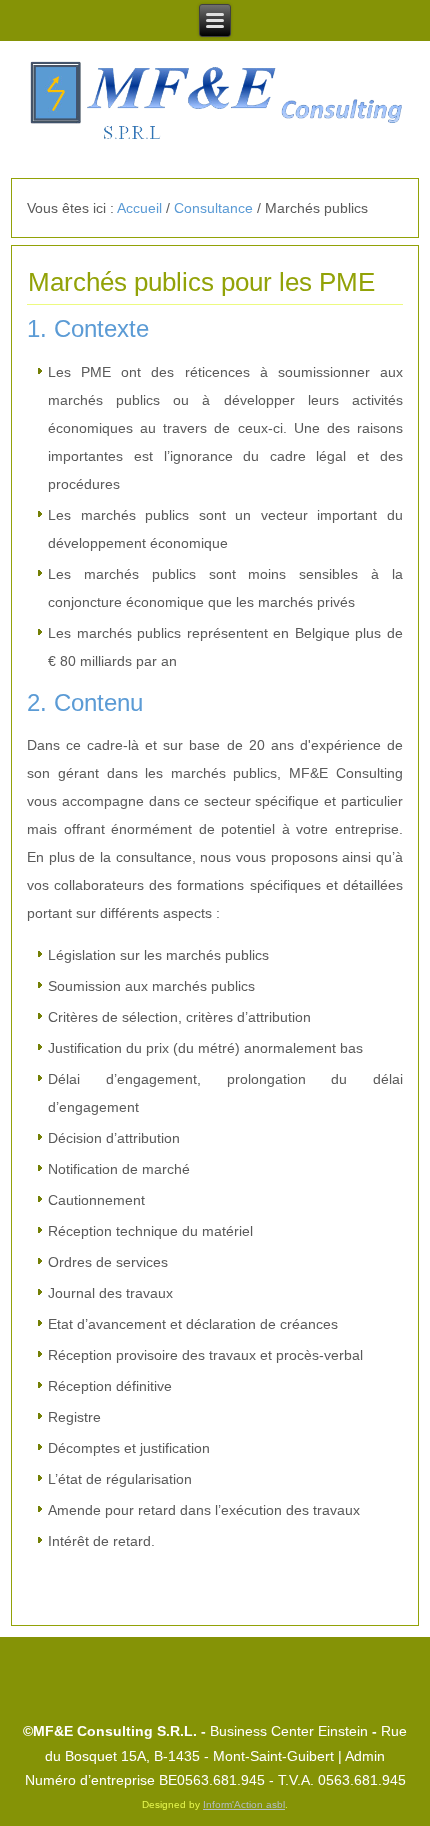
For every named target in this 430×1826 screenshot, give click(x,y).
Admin (365, 1756)
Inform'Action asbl (244, 1804)
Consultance (213, 208)
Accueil (139, 208)
